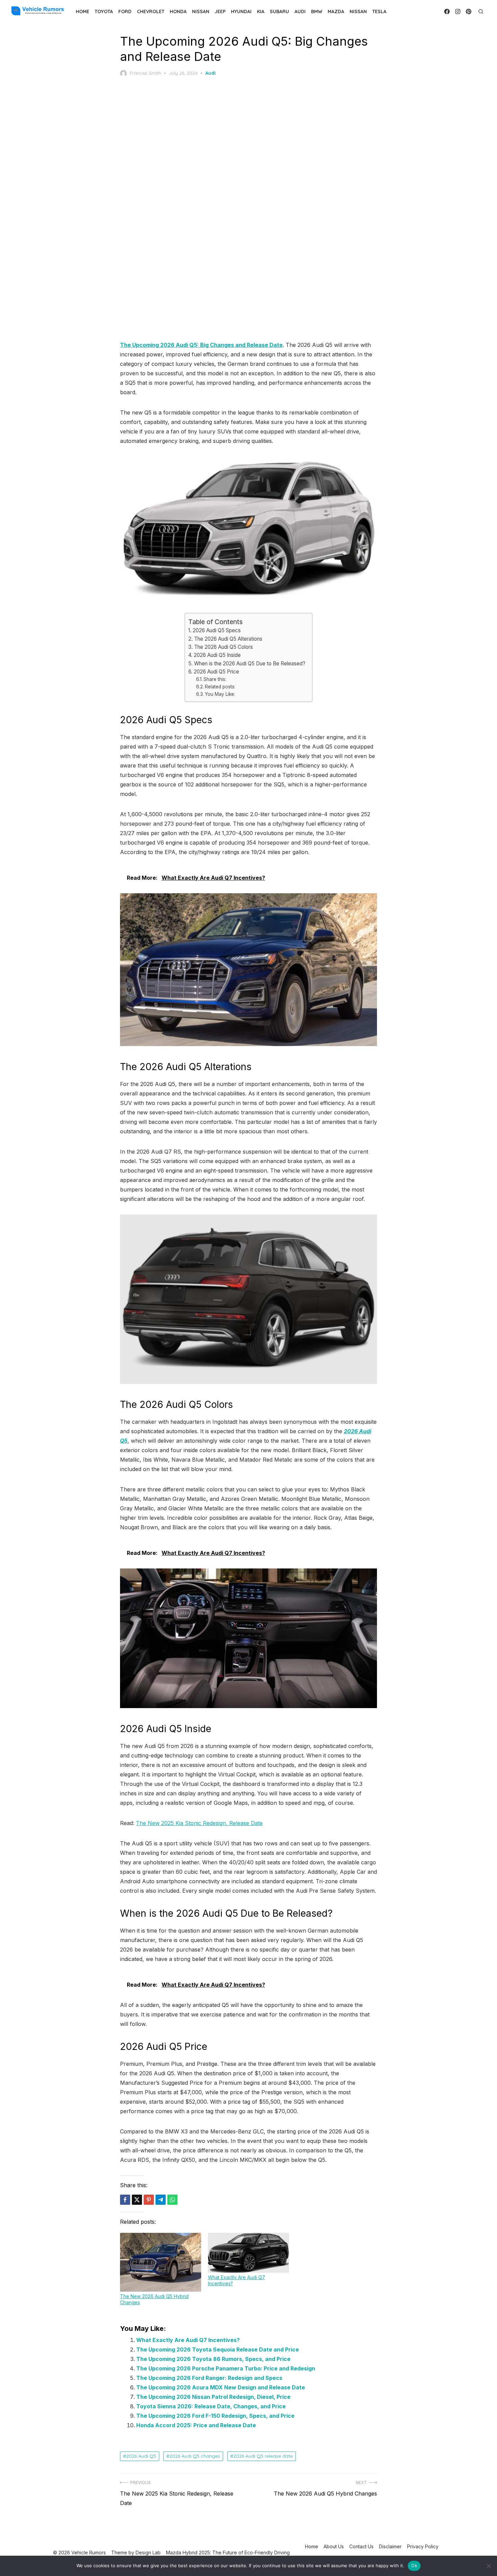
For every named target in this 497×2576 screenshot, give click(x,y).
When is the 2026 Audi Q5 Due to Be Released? (250, 664)
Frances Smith (145, 73)
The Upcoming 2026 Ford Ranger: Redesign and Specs (209, 2378)
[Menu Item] (447, 11)
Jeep (220, 11)
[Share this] (125, 2200)
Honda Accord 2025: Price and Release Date (196, 2425)
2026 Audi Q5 (141, 2456)
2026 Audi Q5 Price (216, 672)
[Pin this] (149, 2200)
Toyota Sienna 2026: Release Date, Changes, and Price (211, 2406)
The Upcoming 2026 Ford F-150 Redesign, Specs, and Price (215, 2416)
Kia (261, 11)
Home (82, 11)
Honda (178, 11)
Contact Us (361, 2546)
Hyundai (241, 11)
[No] (489, 2566)
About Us (334, 2546)
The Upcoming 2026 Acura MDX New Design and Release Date (221, 2387)
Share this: (215, 679)
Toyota (104, 11)
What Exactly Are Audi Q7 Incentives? (188, 2340)
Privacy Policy (423, 2546)
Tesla (379, 11)
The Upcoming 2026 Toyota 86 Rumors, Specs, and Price (213, 2359)
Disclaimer (390, 2546)
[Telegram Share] (161, 2200)
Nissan (201, 11)
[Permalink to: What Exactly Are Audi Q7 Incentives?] (249, 2253)
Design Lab (148, 2553)
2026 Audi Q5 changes (195, 2456)
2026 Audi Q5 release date (263, 2456)
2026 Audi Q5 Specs (217, 630)
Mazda (336, 11)
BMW (317, 11)
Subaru (279, 11)
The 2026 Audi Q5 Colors (223, 647)
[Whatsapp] (172, 2200)
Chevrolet (151, 11)
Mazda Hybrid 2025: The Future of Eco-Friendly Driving (228, 2553)
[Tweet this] (137, 2200)
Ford (125, 11)
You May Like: (220, 694)
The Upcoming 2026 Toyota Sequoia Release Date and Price (218, 2349)
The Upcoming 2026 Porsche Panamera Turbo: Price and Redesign (226, 2368)
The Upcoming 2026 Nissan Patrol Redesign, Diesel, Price (213, 2397)
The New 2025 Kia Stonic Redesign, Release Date (199, 1823)
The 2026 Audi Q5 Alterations (228, 639)
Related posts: (220, 687)
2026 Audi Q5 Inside (217, 655)
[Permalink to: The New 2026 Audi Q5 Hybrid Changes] (161, 2262)
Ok (414, 2566)
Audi (300, 11)
